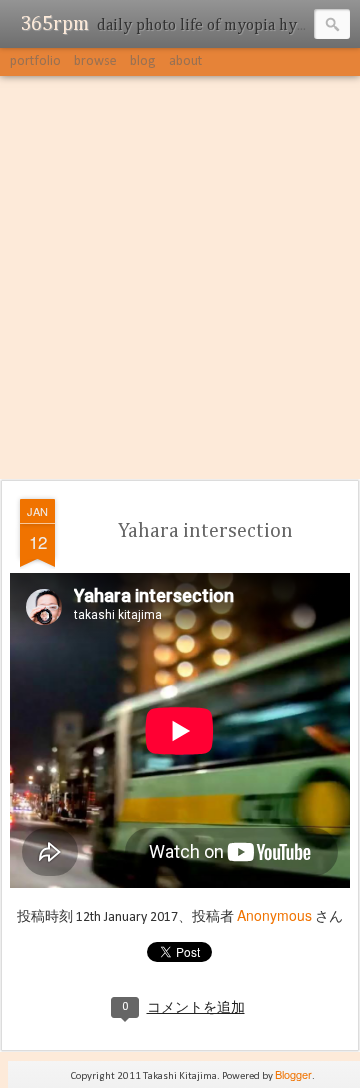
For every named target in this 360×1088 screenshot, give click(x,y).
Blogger (293, 1074)
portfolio (35, 61)
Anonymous (274, 915)
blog (143, 61)
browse (95, 61)
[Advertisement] (180, 279)
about (185, 61)
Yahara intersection (205, 531)
